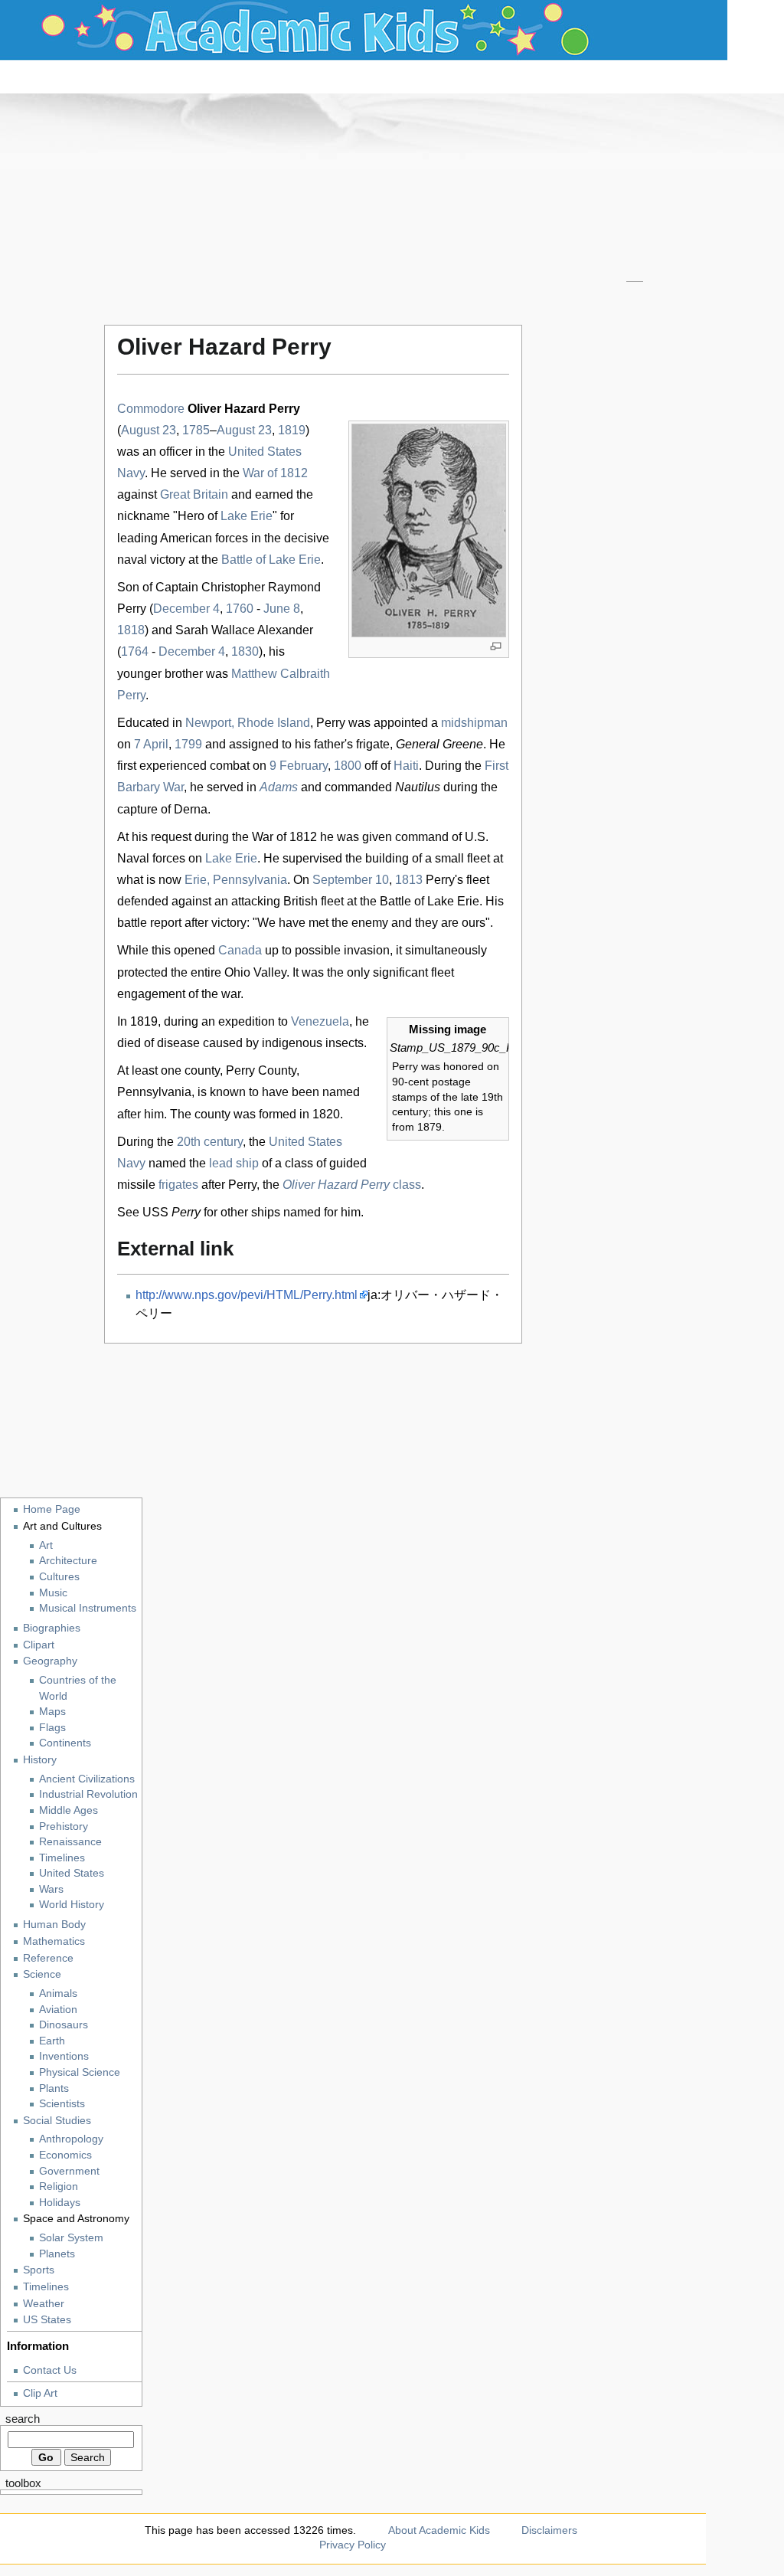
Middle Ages (69, 1810)
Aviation (58, 2010)
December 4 (186, 609)
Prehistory (64, 1826)
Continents (65, 1743)
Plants (54, 2088)
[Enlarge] (496, 646)
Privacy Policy (353, 2545)
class (352, 1185)
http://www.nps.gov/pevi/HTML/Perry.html (247, 1295)
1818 (131, 630)
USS (171, 1212)
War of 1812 (275, 473)
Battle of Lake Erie (271, 560)
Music (53, 1593)
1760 (240, 609)
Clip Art (40, 2393)
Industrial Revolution (88, 1794)
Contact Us (50, 2370)
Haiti (406, 766)
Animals (58, 1993)
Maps (52, 1712)
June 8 (282, 609)
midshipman (474, 723)
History (40, 1759)
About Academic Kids (439, 2530)
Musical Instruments (88, 1608)
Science (42, 1974)
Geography (50, 1661)
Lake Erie (247, 516)
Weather (44, 2303)
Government (69, 2171)
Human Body (54, 1924)
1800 (348, 766)
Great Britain (194, 494)
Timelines (62, 1858)
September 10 (351, 880)
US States (47, 2319)
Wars (51, 1889)
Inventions (64, 2056)
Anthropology (71, 2139)
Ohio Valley (255, 972)
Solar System (71, 2238)
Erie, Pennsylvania (236, 880)
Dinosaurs (64, 2025)
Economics (65, 2155)
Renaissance (70, 1842)
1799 (188, 744)
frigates (178, 1185)
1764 (135, 651)
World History (72, 1905)
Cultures (59, 1577)
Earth (52, 2041)
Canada (240, 950)
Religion (59, 2186)
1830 (245, 651)
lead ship (234, 1163)
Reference (48, 1958)
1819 (292, 430)
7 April (151, 744)
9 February (299, 766)
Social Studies (57, 2120)
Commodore (151, 409)
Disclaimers (549, 2530)
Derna (191, 809)
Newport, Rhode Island (248, 723)
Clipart (39, 1645)
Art (46, 1545)
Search (23, 2419)
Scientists (62, 2104)
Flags (52, 1728)
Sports (39, 2270)
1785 (196, 430)
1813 (409, 880)
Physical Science (80, 2072)
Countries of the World (78, 1688)
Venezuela (320, 1021)
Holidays (60, 2203)
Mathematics (54, 1941)
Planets (57, 2254)
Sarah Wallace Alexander (244, 630)
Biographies (52, 1628)
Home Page (52, 1509)
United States (72, 1873)
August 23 (149, 430)
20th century (210, 1142)
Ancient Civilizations (87, 1779)
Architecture (68, 1561)
